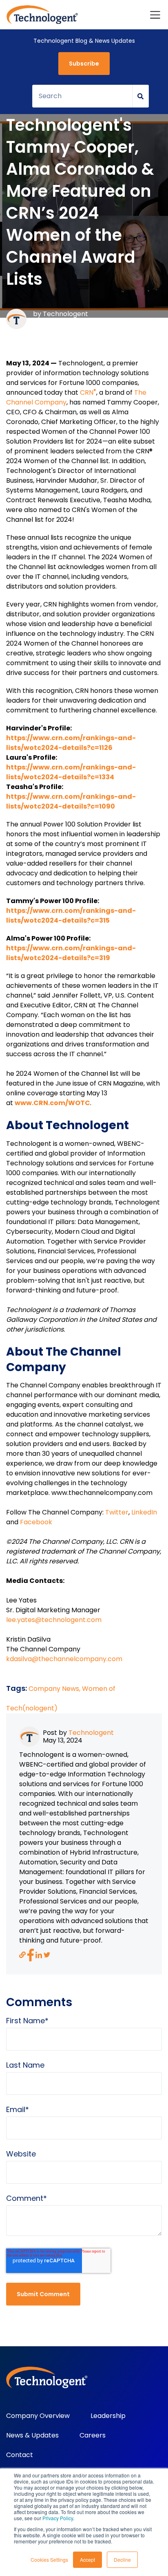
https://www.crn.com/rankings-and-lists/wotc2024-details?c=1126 (71, 743)
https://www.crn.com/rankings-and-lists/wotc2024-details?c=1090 (71, 801)
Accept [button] (87, 2560)
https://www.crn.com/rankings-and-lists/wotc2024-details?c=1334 (71, 772)
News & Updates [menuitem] (32, 2435)
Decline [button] (122, 2560)
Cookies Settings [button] (49, 2560)
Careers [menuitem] (93, 2435)
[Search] (141, 96)
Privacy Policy (58, 2518)
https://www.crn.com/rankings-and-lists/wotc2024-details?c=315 (71, 915)
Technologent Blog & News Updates (84, 41)
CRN (88, 392)
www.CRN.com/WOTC (52, 1103)
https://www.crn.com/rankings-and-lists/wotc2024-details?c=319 (71, 953)
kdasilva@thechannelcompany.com (64, 1659)
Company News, (55, 1689)
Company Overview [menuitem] (38, 2416)
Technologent (65, 314)
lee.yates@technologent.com (54, 1620)
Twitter (117, 1512)
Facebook (36, 1522)
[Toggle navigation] (155, 15)
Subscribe (84, 64)
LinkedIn (144, 1512)
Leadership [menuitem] (108, 2416)
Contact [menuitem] (20, 2455)
